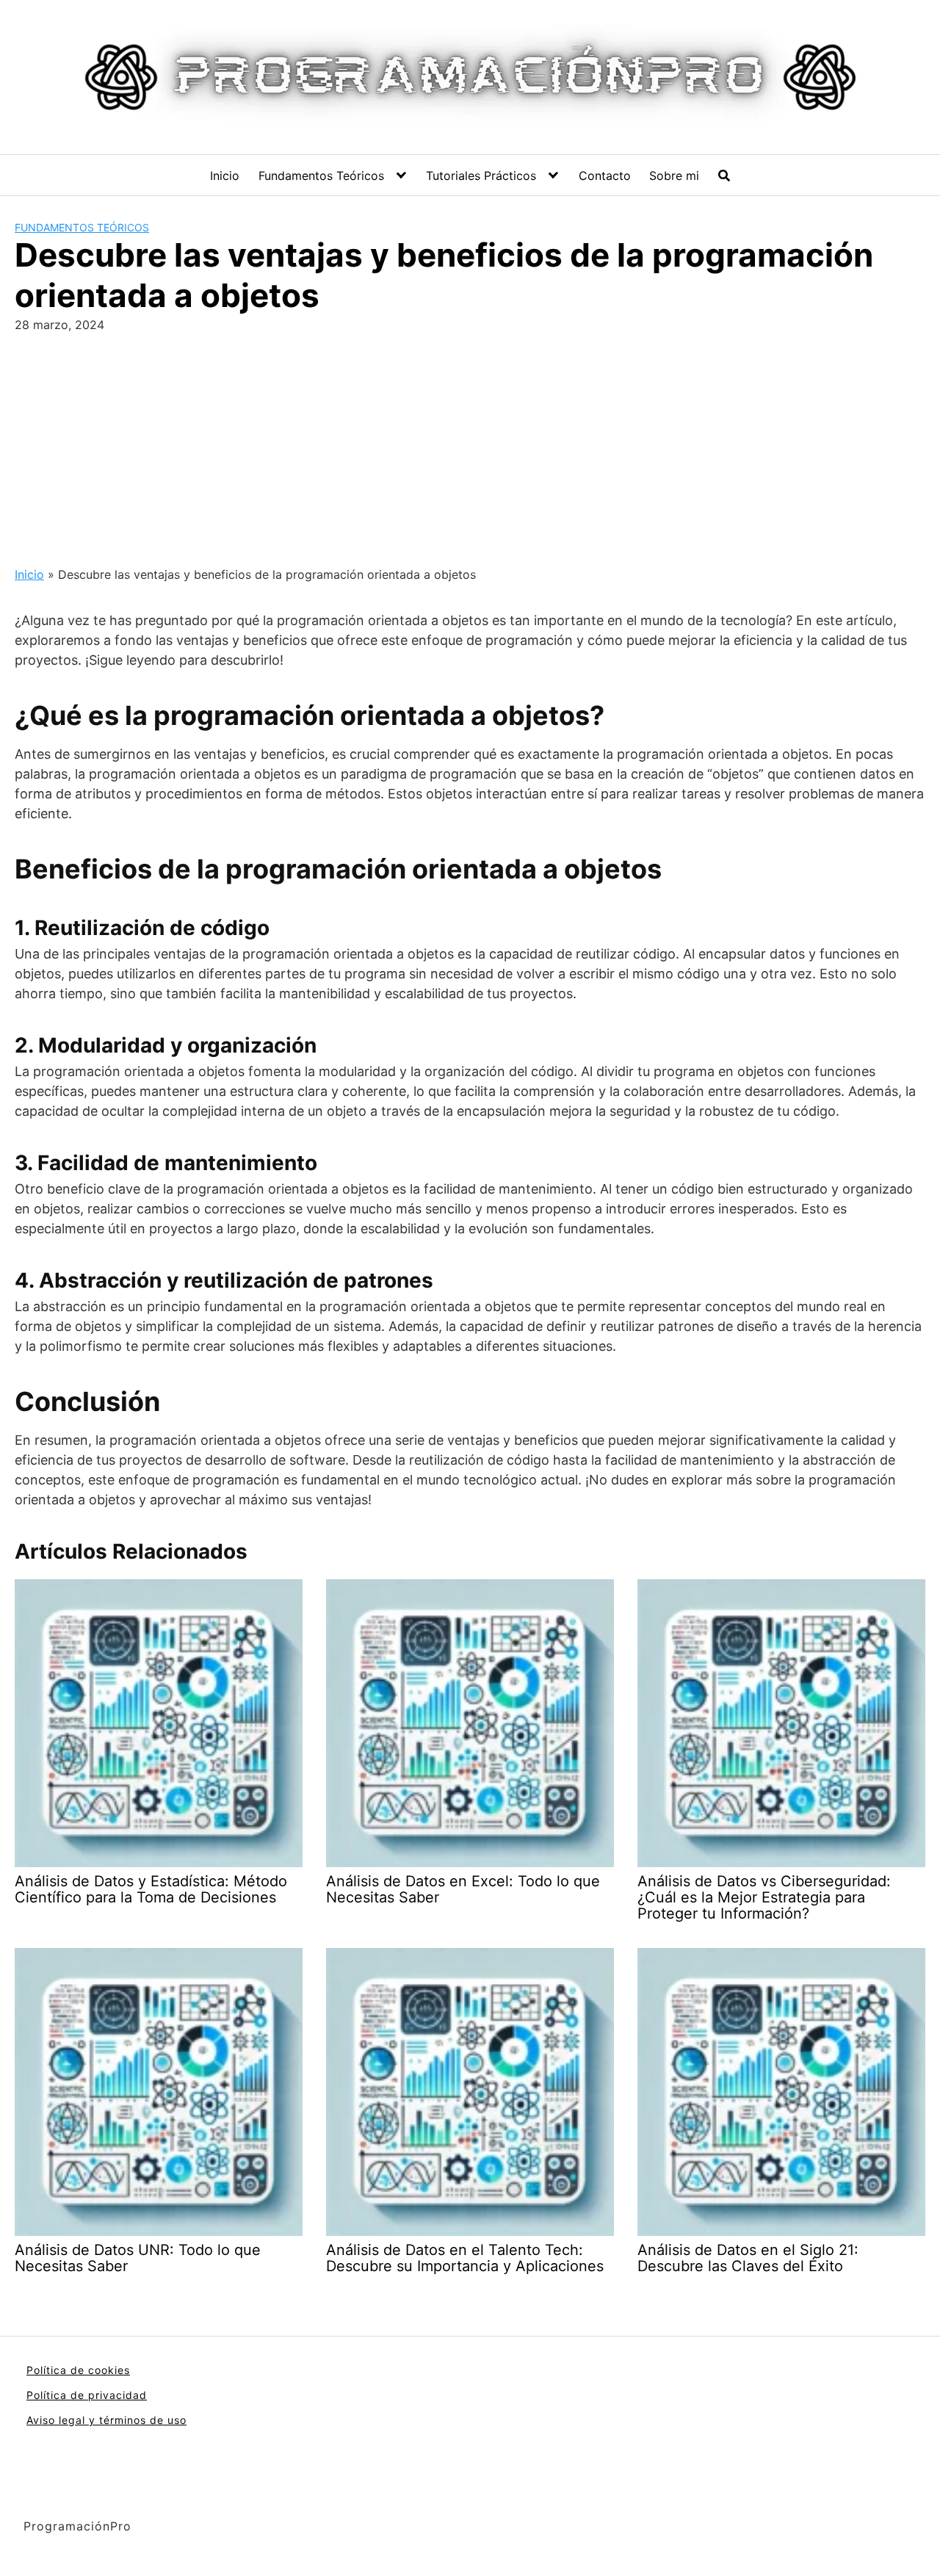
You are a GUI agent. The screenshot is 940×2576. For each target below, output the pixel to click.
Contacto (605, 176)
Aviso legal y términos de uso (106, 2420)
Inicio (225, 176)
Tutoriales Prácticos (481, 176)
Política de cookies (78, 2370)
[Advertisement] (470, 444)
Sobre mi (674, 176)
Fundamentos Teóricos (321, 176)
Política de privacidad (87, 2395)
